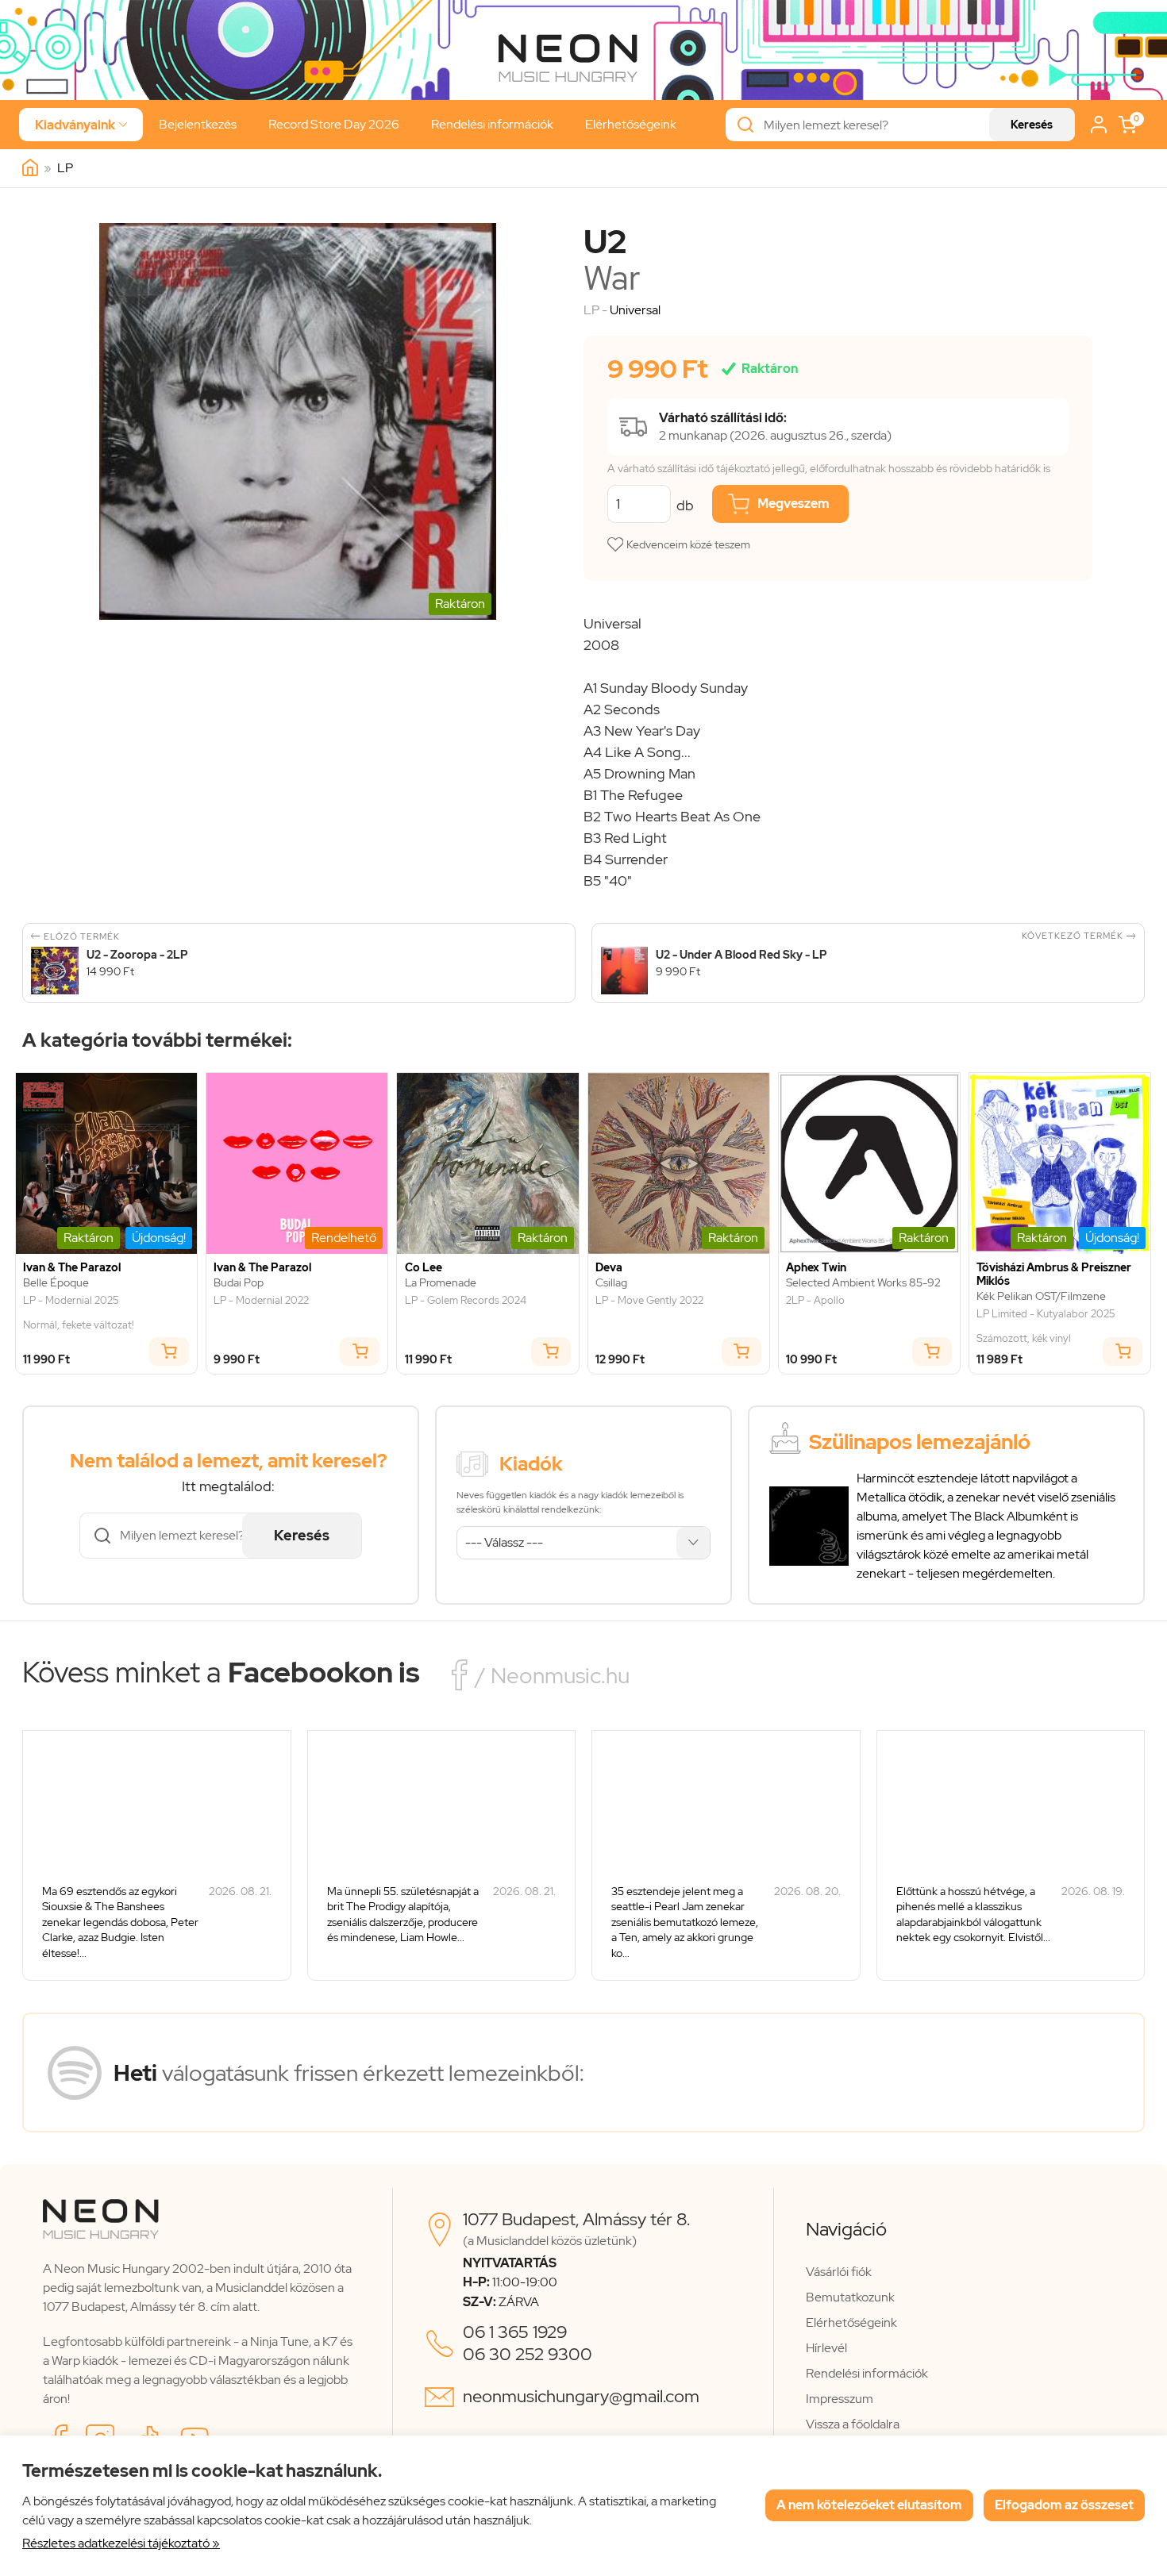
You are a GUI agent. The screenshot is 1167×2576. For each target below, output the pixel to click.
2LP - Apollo (815, 1301)
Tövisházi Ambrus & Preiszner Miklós (1054, 1275)
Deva (609, 1268)
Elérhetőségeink (631, 124)
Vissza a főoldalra (853, 2424)
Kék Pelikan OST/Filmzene (1041, 1296)
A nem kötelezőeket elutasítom (869, 2505)
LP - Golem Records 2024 (466, 1301)
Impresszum (840, 2399)
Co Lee (424, 1268)
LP (65, 168)
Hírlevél (826, 2348)
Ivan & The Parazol (72, 1268)
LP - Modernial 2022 (261, 1301)
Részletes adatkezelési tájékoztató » (121, 2543)
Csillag (611, 1283)
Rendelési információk (492, 124)
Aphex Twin (816, 1268)
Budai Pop (239, 1283)
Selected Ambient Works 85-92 (863, 1283)
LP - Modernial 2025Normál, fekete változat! (79, 1313)
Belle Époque (56, 1283)
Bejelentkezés (198, 124)
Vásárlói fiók (839, 2272)
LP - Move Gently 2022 (649, 1301)
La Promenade (441, 1283)
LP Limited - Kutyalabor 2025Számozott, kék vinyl (1046, 1326)
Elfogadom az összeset (1064, 2505)
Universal (635, 310)
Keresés (1032, 125)
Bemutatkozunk (850, 2297)
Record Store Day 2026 (334, 124)
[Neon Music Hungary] (30, 168)
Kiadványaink (81, 125)
